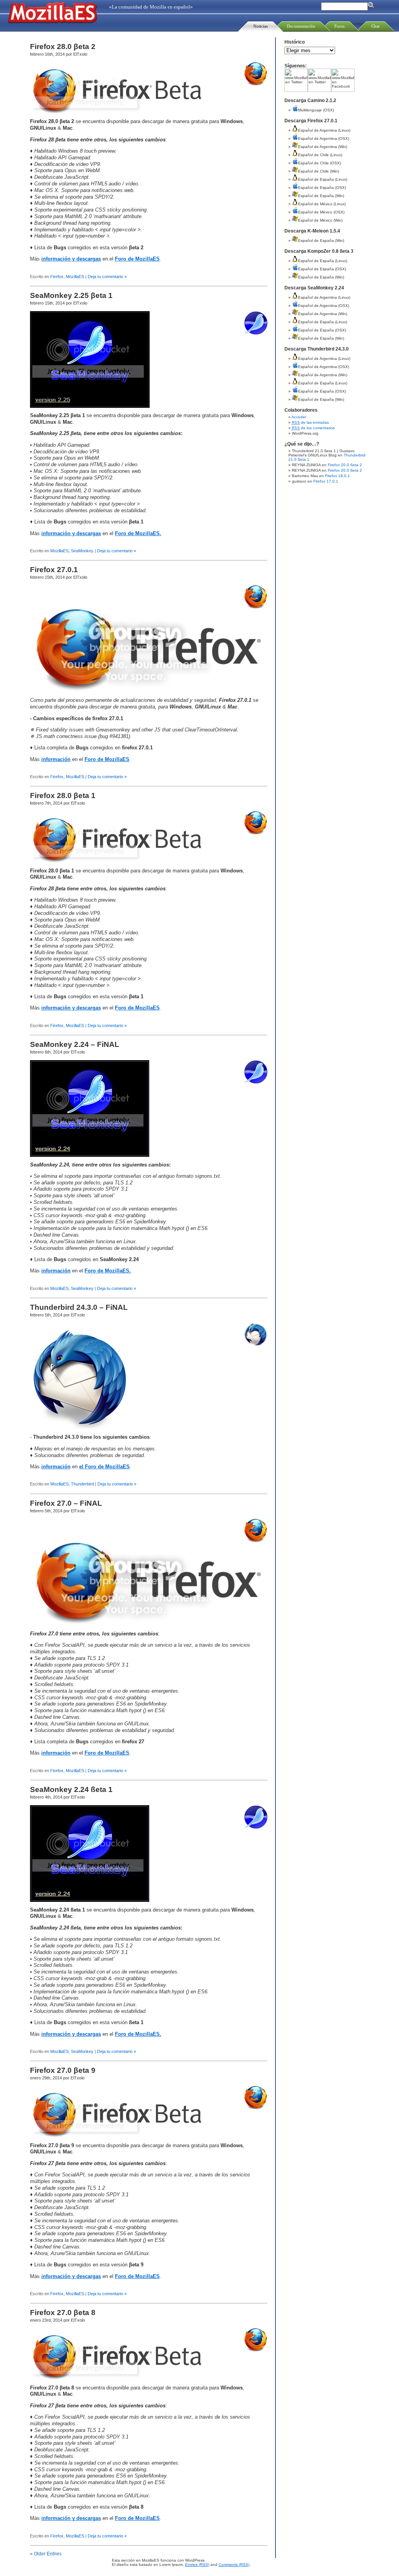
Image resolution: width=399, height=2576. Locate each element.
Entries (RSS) (197, 2565)
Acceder (299, 417)
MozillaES (75, 277)
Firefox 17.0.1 (326, 481)
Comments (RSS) (234, 2565)
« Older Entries (46, 2554)
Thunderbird (82, 1484)
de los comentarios (313, 428)
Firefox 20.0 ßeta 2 (345, 465)
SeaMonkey (82, 551)
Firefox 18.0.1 (337, 476)
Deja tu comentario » (107, 277)
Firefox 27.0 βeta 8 (63, 2313)
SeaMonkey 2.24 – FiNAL (75, 1044)
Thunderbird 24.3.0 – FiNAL (79, 1307)
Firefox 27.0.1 (54, 570)
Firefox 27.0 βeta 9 (63, 2070)
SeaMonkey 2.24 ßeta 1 (71, 1789)
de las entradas (311, 422)
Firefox (57, 277)
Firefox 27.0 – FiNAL (66, 1503)
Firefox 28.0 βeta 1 (63, 796)
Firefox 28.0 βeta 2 (63, 47)
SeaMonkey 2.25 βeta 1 (71, 295)
